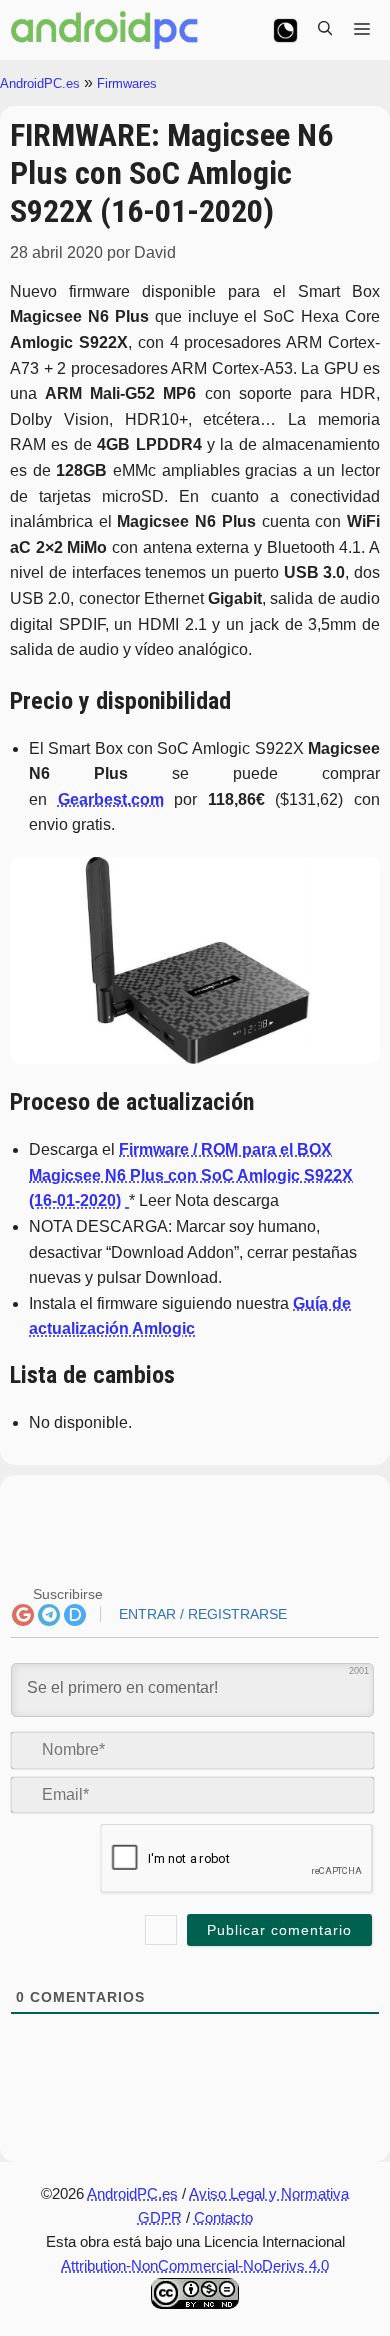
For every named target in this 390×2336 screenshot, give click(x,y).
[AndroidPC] (105, 30)
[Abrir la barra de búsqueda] (325, 30)
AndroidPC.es (40, 83)
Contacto (223, 2217)
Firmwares (127, 83)
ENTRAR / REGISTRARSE (201, 1614)
